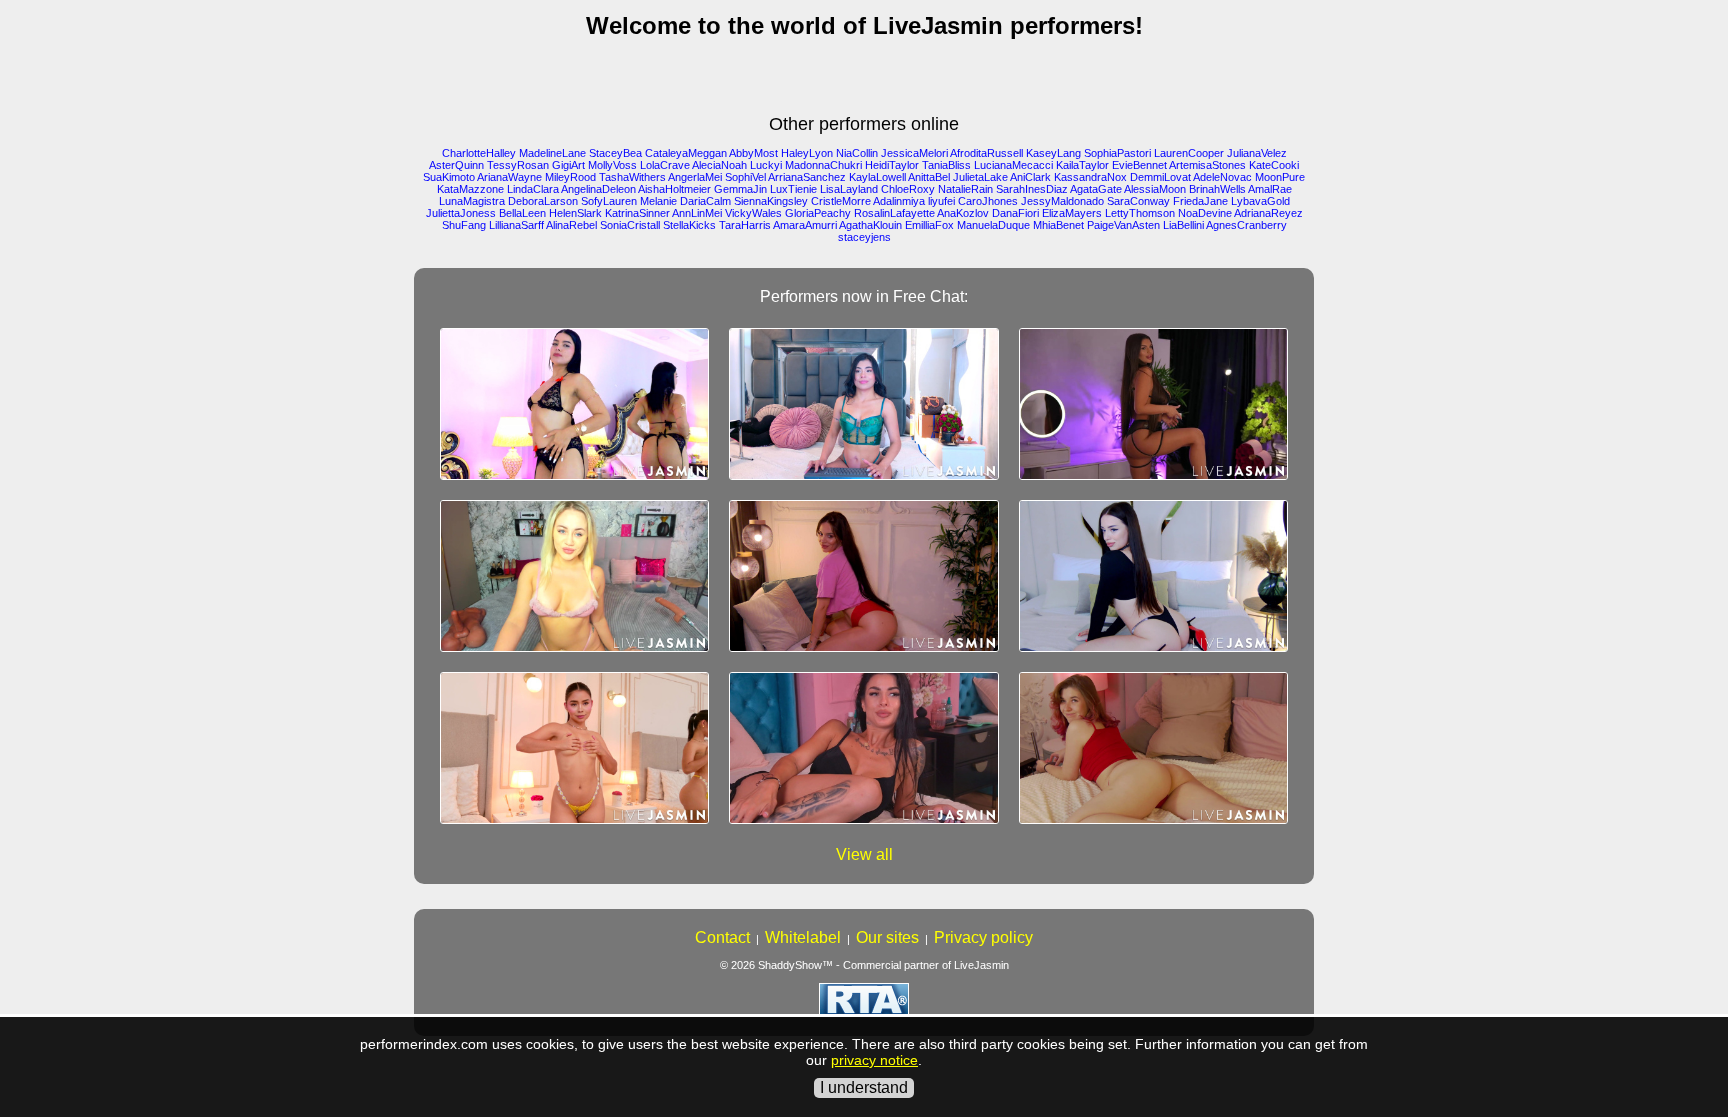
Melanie (658, 201)
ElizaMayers (1072, 213)
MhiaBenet (1058, 225)
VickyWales (753, 213)
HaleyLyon (807, 153)
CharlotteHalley (479, 153)
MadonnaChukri (823, 165)
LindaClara (533, 189)
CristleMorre (841, 201)
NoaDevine (1205, 213)
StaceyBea (615, 153)
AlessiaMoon (1155, 189)
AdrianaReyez (1268, 213)
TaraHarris (745, 225)
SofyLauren (609, 201)
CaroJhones (988, 201)
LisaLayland (849, 189)
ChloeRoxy (908, 189)
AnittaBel (929, 177)
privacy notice (874, 1060)
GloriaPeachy (818, 213)
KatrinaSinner (637, 213)
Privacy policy (983, 937)
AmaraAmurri (805, 225)
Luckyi (766, 165)
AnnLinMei (697, 213)
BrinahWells (1217, 189)
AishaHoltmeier (674, 189)
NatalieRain (965, 189)
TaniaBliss (946, 165)
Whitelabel (803, 937)
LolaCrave (665, 165)
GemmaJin (740, 189)
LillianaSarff (516, 225)
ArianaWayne (509, 177)
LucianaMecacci (1013, 165)
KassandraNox (1090, 177)
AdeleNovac (1222, 177)
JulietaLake (980, 177)
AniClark (1030, 177)
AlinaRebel (571, 225)
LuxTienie (793, 189)
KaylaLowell (877, 177)
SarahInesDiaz (1032, 189)
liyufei (941, 201)
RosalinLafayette (894, 213)
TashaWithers (632, 177)
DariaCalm (705, 201)
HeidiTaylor (892, 165)
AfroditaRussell (986, 153)
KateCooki (1274, 165)
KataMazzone (470, 189)
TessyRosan (518, 165)
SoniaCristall (630, 225)
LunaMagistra (472, 201)
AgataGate (1096, 189)
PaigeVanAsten (1123, 225)
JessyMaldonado (1062, 201)
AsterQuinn (456, 165)
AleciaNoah (719, 165)
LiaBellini (1183, 225)
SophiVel (745, 177)
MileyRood (570, 177)
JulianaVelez (1257, 153)
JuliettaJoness (461, 213)
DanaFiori (1015, 213)
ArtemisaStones (1207, 165)
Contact (722, 937)
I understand (864, 1087)
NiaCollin (857, 153)
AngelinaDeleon (598, 189)
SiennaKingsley (771, 201)
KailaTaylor (1082, 165)
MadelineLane (552, 153)
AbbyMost (753, 153)
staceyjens (864, 237)
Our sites (887, 937)
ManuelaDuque (993, 225)
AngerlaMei (695, 177)
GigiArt (568, 165)
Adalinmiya (899, 201)
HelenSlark (575, 213)
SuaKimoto (449, 177)
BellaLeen (522, 213)
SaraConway (1138, 201)
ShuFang (464, 225)
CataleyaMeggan (686, 153)
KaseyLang (1053, 153)
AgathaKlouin (870, 225)
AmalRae (1270, 189)
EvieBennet (1139, 165)
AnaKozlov (963, 213)
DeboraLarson (543, 201)
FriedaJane (1200, 201)
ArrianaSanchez (807, 177)
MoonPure (1280, 177)
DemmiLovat (1160, 177)
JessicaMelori (914, 153)
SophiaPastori (1117, 153)
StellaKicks (689, 225)
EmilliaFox (929, 225)
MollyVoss (612, 165)
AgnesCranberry (1246, 225)
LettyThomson (1140, 213)
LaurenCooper (1189, 153)
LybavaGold (1260, 201)
